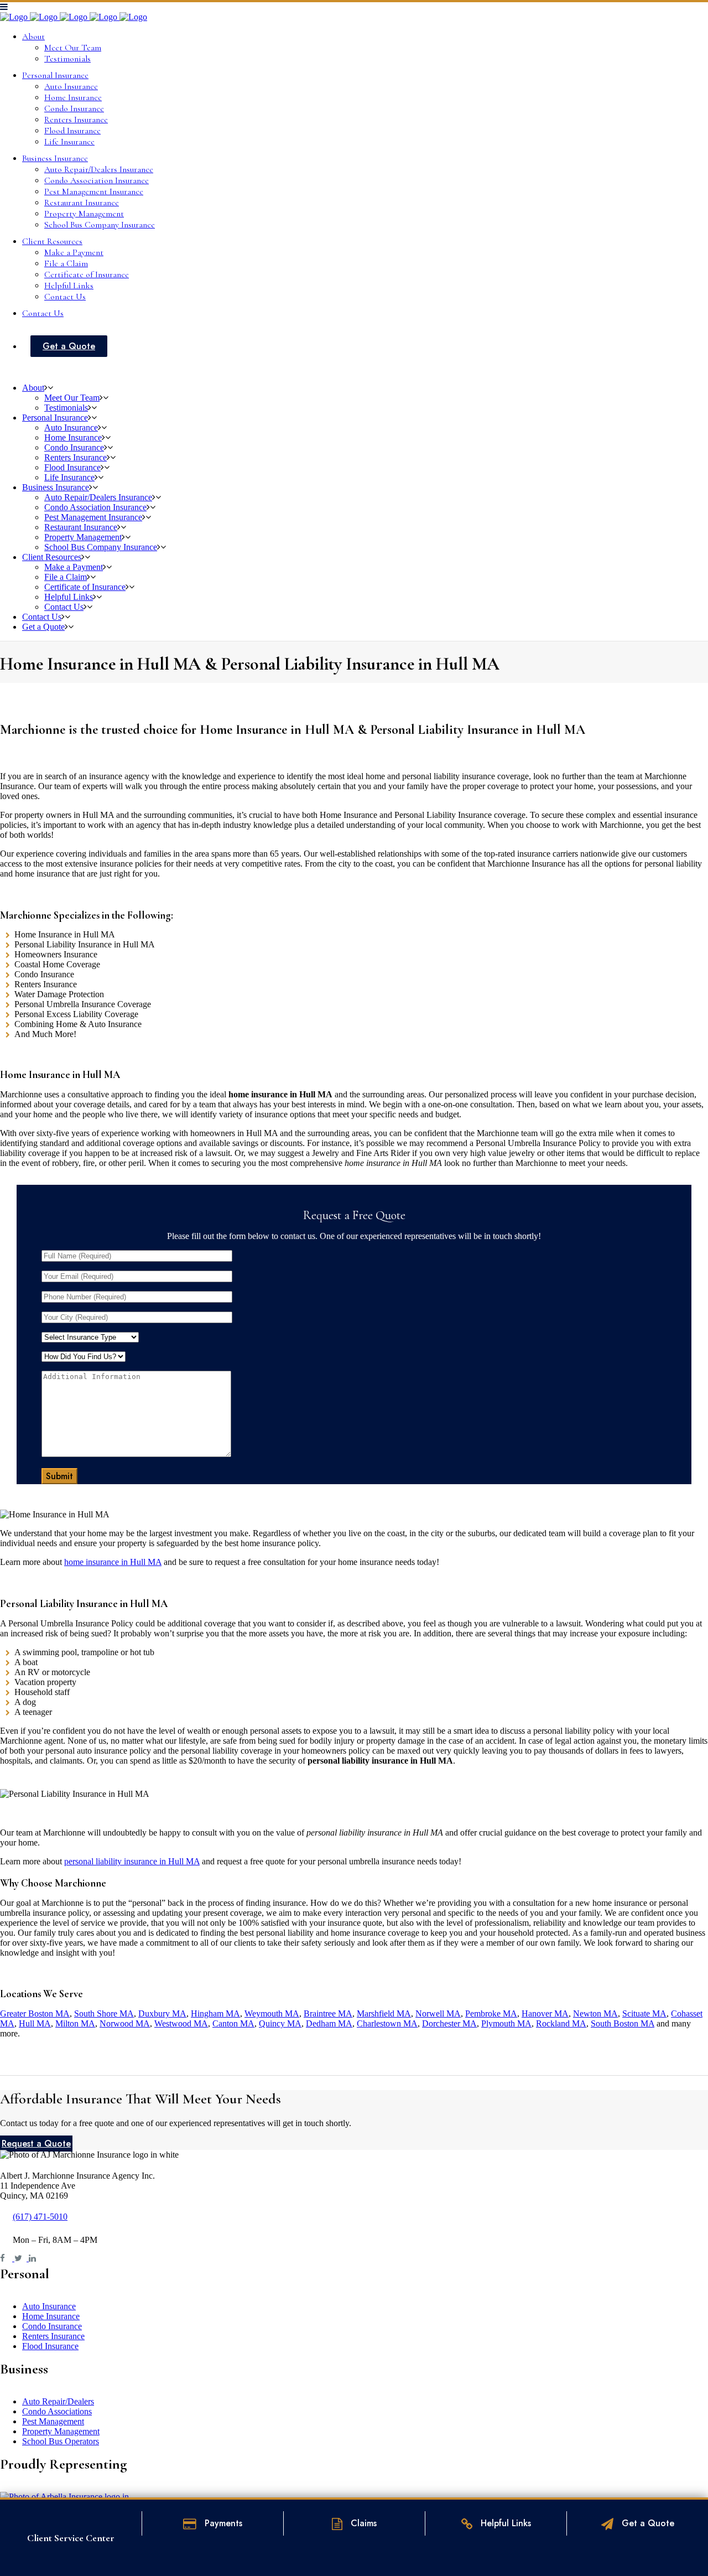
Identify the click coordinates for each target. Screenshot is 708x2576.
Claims (362, 2523)
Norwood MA (125, 2023)
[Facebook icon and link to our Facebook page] (7, 2258)
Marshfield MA (384, 2013)
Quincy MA (280, 2023)
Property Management (61, 2431)
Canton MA (233, 2023)
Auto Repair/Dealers (58, 2401)
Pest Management (53, 2421)
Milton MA (75, 2023)
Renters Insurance (53, 2336)
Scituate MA (644, 2013)
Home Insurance (51, 2316)
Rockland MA (561, 2023)
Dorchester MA (449, 2023)
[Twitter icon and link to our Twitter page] (22, 2258)
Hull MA (35, 2023)
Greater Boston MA (35, 2013)
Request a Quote (36, 2144)
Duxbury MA (162, 2013)
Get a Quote (647, 2523)
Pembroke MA (491, 2013)
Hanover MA (545, 2013)
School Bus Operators (61, 2441)
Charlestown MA (387, 2023)
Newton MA (595, 2013)
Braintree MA (328, 2013)
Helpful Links (504, 2523)
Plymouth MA (506, 2023)
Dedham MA (329, 2023)
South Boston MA (623, 2023)
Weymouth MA (272, 2013)
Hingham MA (215, 2013)
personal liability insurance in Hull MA (132, 1861)
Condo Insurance (52, 2326)
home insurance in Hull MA (113, 1562)
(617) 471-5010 (40, 2217)
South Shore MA (104, 2013)
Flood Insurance (50, 2346)
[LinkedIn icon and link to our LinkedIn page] (35, 2258)
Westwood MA (181, 2023)
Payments (222, 2523)
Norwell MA (438, 2013)
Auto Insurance (49, 2306)
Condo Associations (57, 2411)
